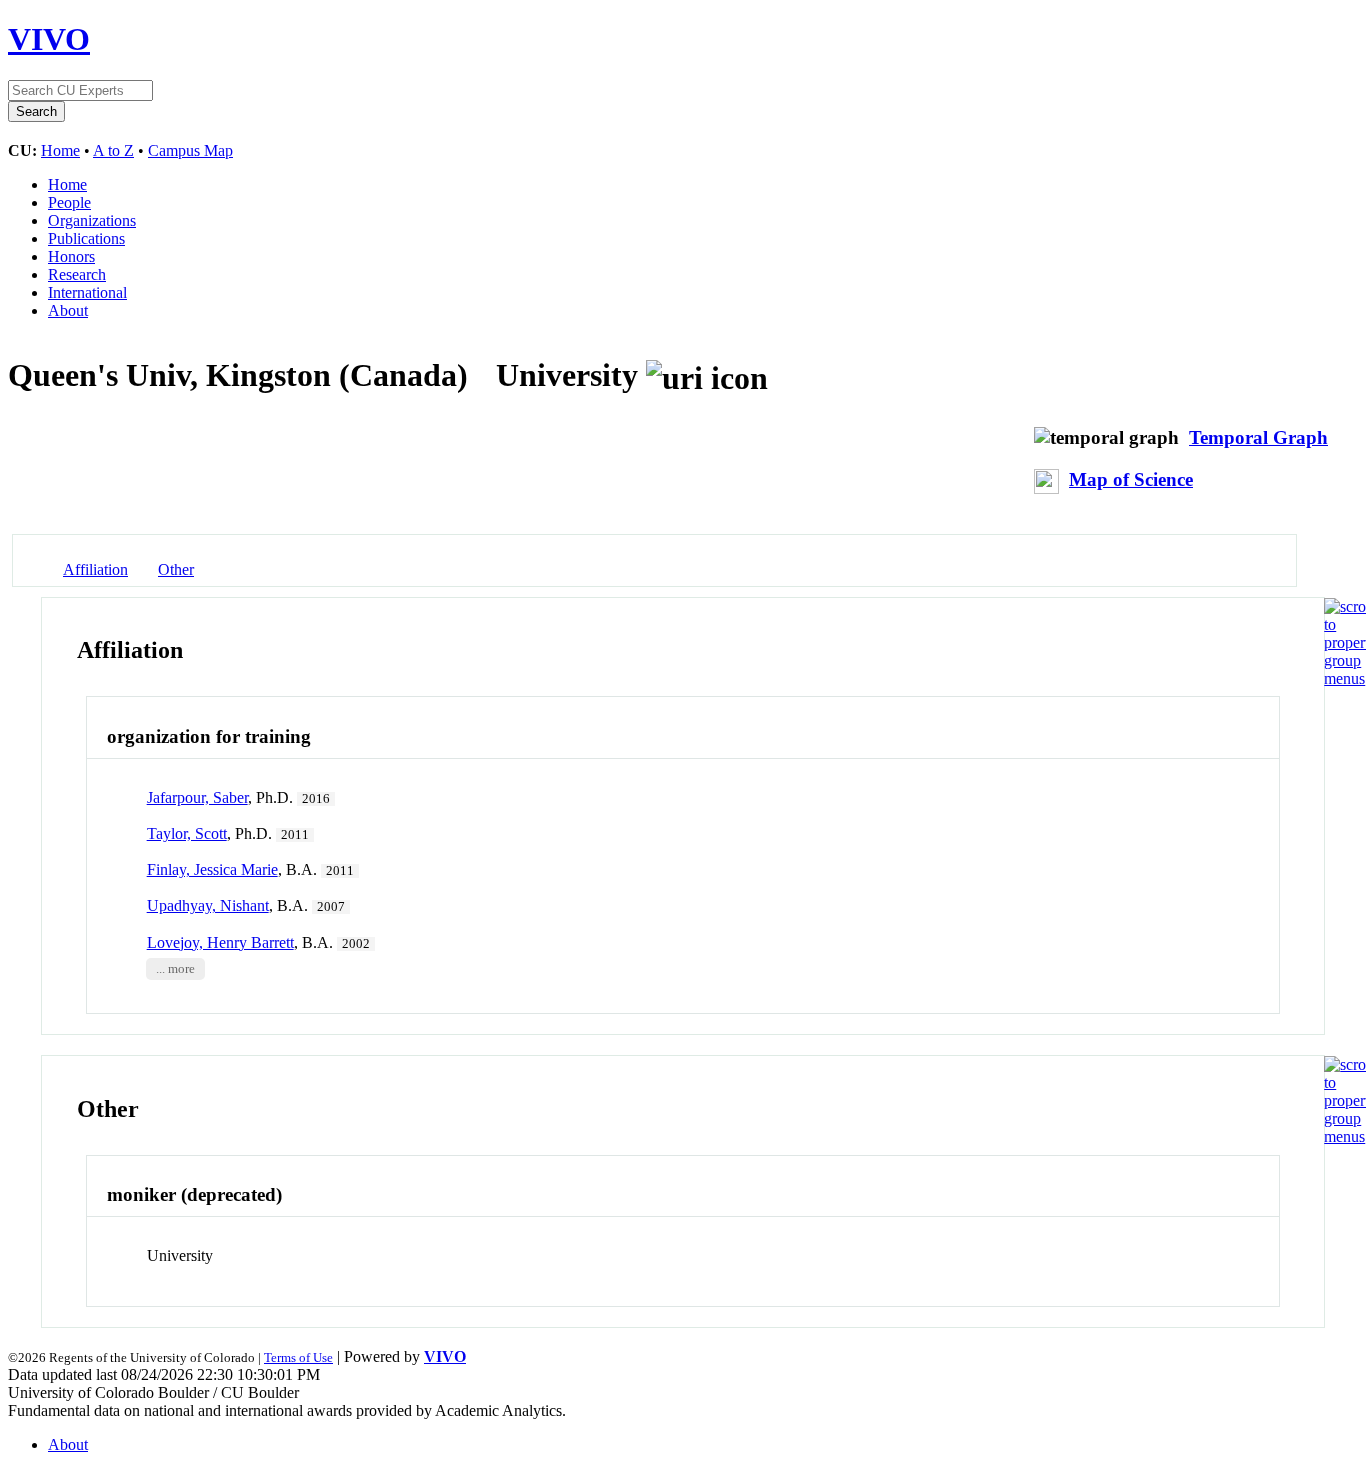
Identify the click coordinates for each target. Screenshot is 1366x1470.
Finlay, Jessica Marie (212, 869)
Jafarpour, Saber (197, 797)
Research (77, 274)
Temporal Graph (1258, 437)
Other (176, 569)
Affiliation (95, 569)
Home (60, 150)
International (87, 292)
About (68, 310)
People (69, 202)
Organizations (92, 220)
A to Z (113, 150)
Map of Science (1131, 479)
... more (175, 969)
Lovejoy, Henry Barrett (220, 942)
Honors (71, 256)
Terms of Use (298, 1357)
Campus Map (190, 150)
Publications (86, 238)
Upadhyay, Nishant (208, 905)
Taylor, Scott (187, 833)
